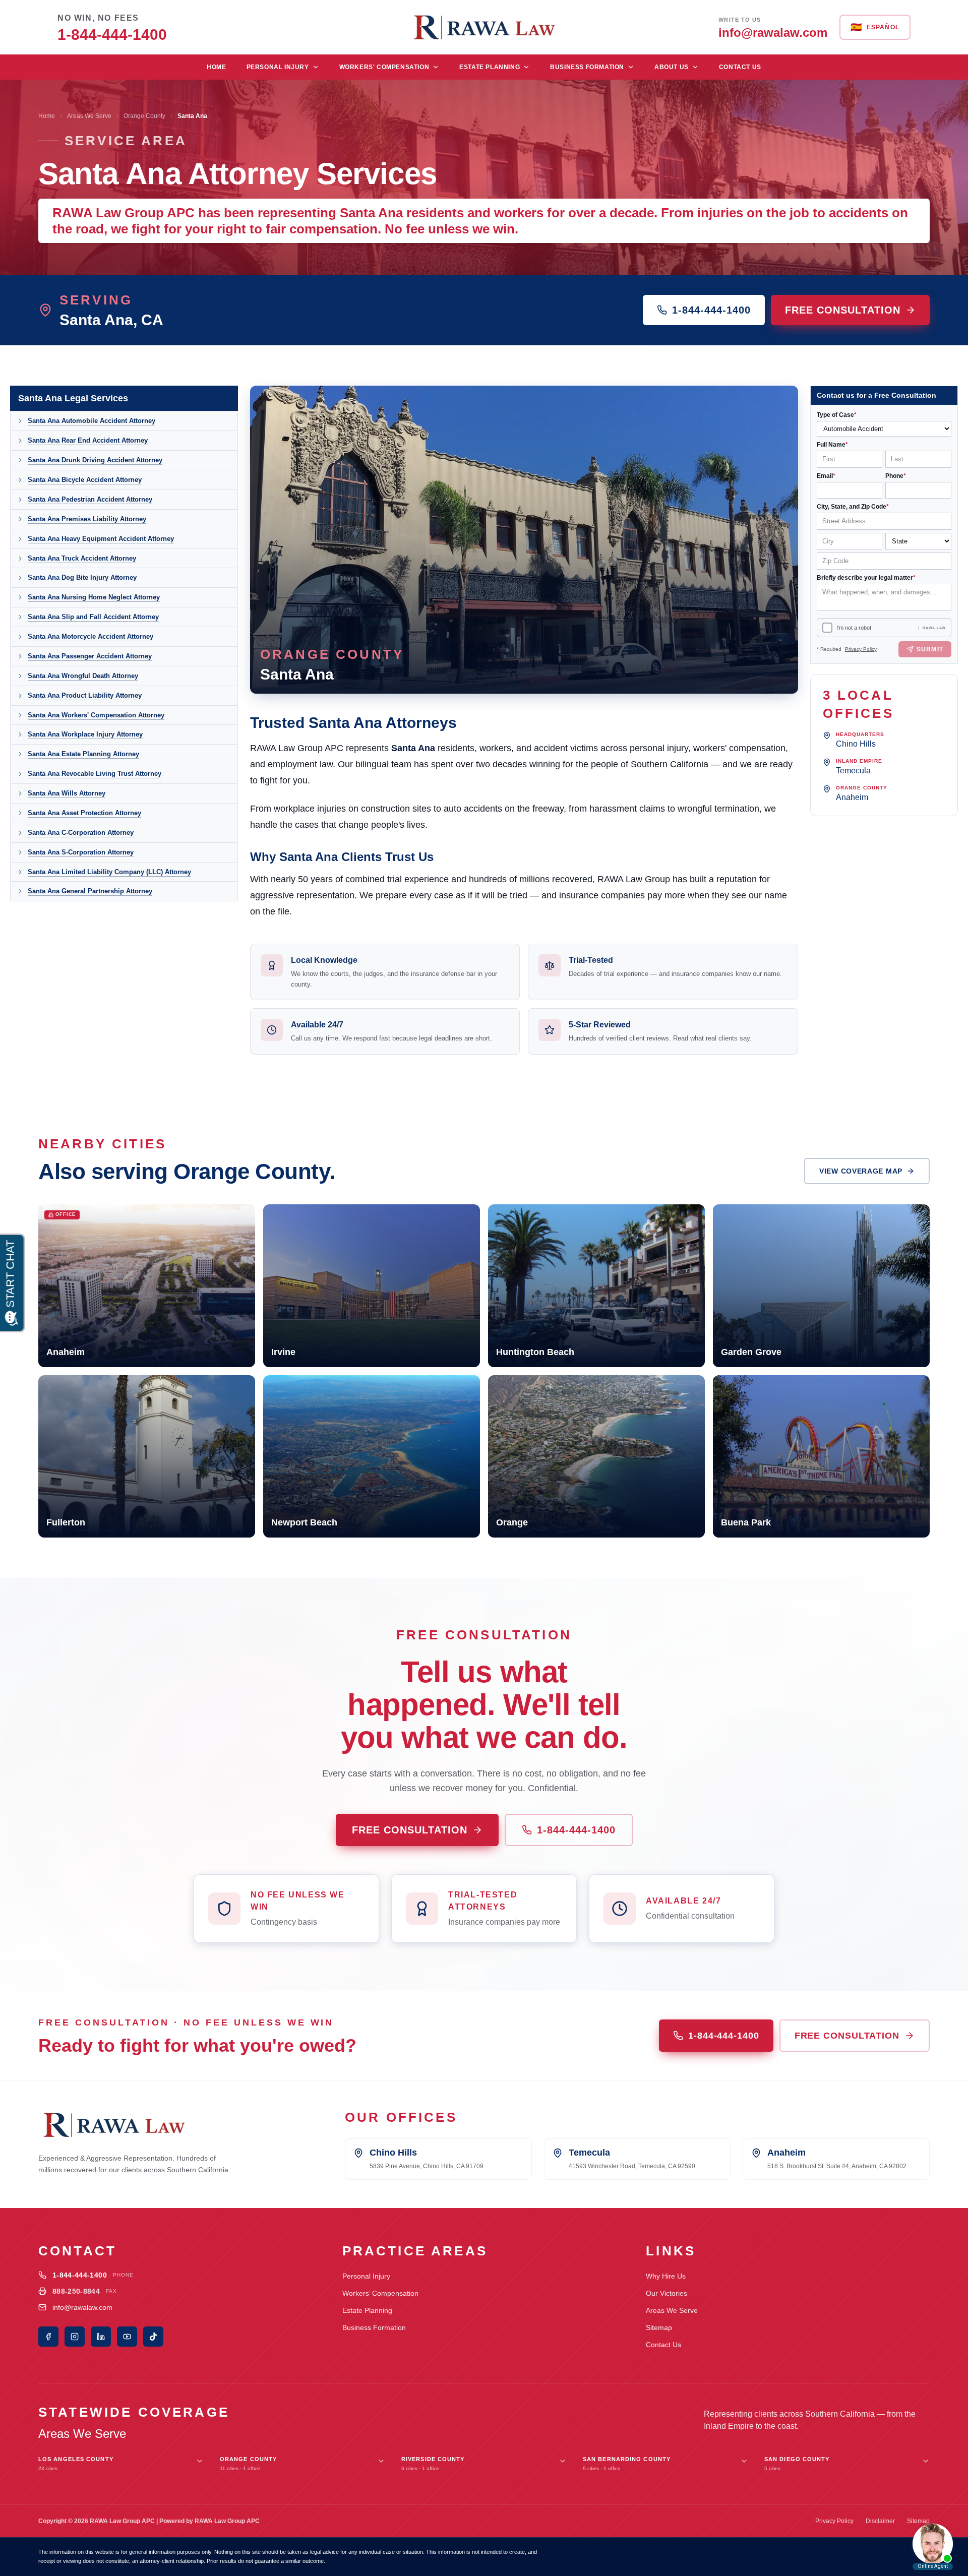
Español (875, 27)
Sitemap (659, 2327)
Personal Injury (278, 67)
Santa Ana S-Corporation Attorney (81, 852)
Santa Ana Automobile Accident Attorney (92, 421)
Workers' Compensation (384, 67)
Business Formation (587, 67)
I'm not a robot (854, 628)
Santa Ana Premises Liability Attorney (87, 519)
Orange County (144, 116)
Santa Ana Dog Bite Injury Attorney (82, 577)
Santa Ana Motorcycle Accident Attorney (90, 636)
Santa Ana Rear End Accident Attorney (88, 440)
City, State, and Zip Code (853, 507)
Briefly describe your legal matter (866, 578)
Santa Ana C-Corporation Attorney (81, 833)
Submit (930, 649)
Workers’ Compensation (380, 2293)
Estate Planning (490, 67)
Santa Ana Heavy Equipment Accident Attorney (101, 539)
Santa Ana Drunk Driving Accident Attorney (95, 460)
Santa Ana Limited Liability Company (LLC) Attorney (109, 872)
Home (216, 67)
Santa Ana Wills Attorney (67, 793)
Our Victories (667, 2293)
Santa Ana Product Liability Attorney (85, 695)
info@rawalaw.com (82, 2307)
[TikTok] (153, 2337)
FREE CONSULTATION (843, 310)
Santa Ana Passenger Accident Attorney (90, 656)
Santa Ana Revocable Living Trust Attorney (95, 774)
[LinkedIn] (101, 2337)
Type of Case (837, 415)
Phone (896, 476)
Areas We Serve (89, 116)
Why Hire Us (666, 2276)
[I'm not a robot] (827, 628)
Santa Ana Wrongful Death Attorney (83, 676)
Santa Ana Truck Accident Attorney (82, 558)
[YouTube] (127, 2337)
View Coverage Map (861, 1171)
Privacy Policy (861, 649)
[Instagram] (75, 2337)
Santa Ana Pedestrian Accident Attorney (90, 499)
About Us (672, 67)
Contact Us (740, 67)
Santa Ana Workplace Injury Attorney (85, 734)
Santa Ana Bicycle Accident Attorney (85, 480)
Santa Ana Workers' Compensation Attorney (96, 715)
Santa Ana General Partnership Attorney (90, 891)
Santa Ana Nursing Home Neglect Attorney (94, 597)
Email (826, 476)
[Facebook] (48, 2337)
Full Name (832, 445)
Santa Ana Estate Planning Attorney (83, 754)
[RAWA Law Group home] (484, 27)
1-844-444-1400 (711, 310)
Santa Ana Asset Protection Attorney (84, 813)
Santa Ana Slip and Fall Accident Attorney (93, 617)
